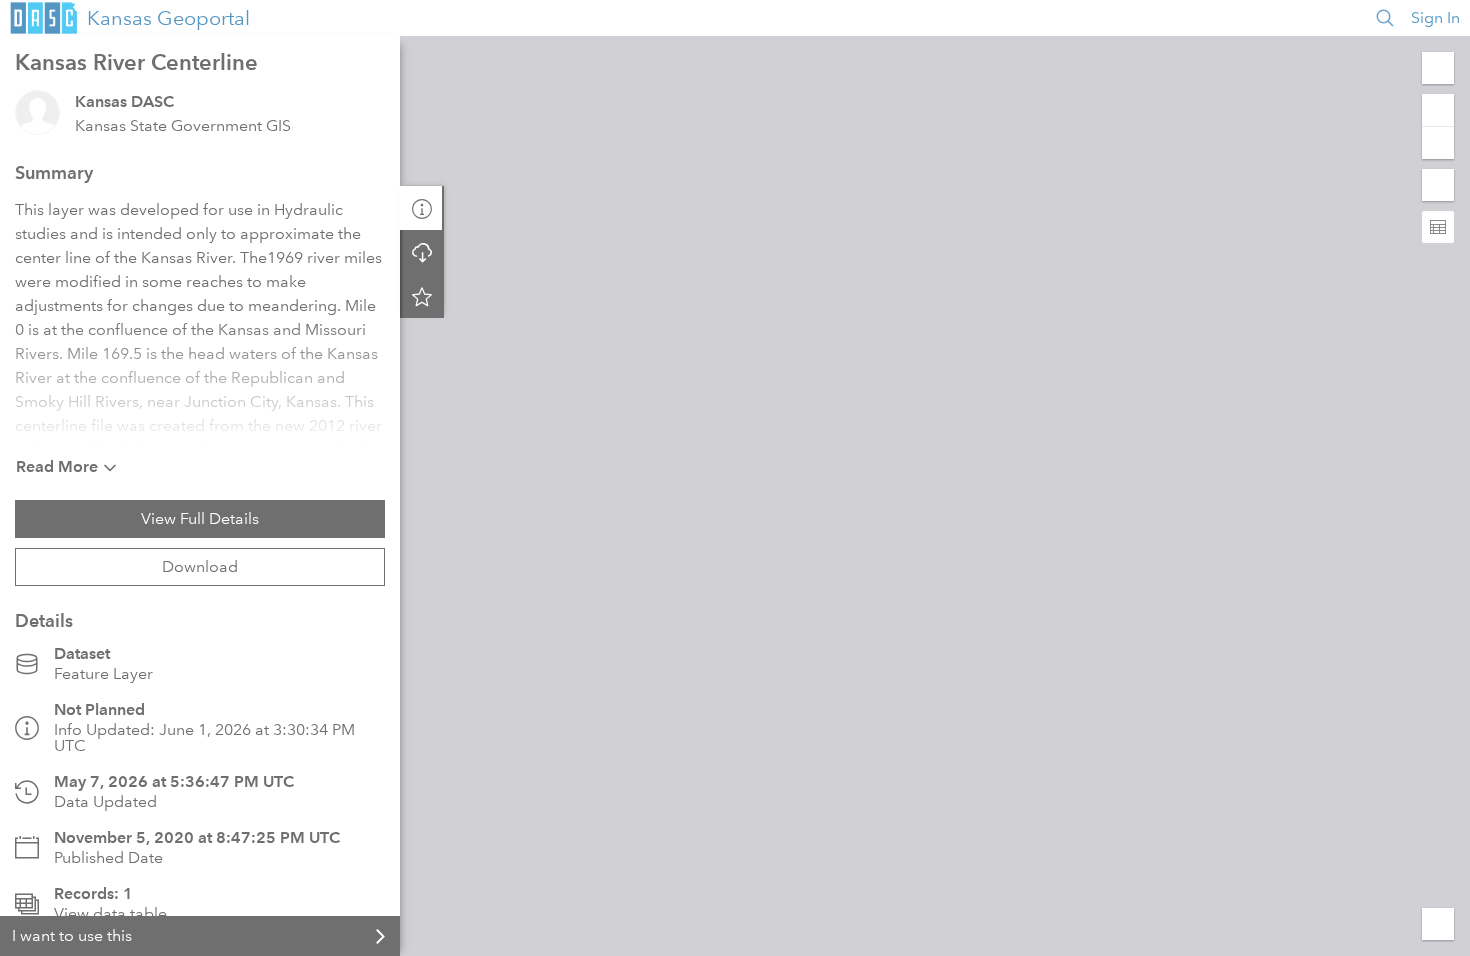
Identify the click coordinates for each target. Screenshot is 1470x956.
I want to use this (72, 935)
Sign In (1435, 17)
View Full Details (200, 518)
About (422, 208)
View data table (110, 913)
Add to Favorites (422, 296)
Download (200, 566)
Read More (57, 466)
